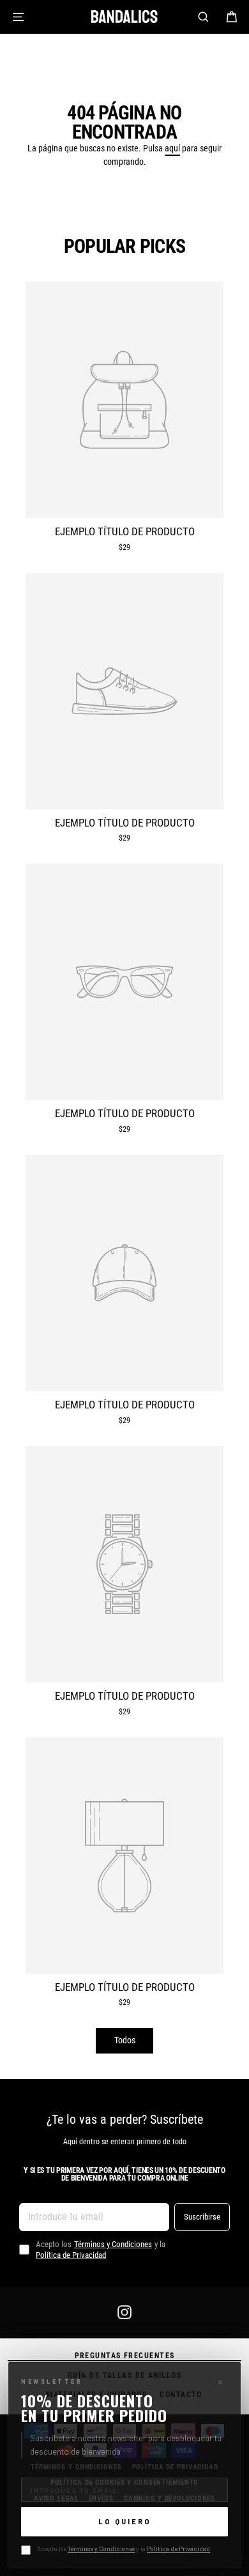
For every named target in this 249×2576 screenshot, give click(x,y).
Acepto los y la (124, 2549)
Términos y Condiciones (101, 2549)
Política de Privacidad (178, 2549)
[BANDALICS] (124, 17)
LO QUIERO (125, 2521)
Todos (125, 2040)
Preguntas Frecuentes (125, 2356)
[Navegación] (18, 17)
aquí (172, 148)
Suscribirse (202, 2216)
